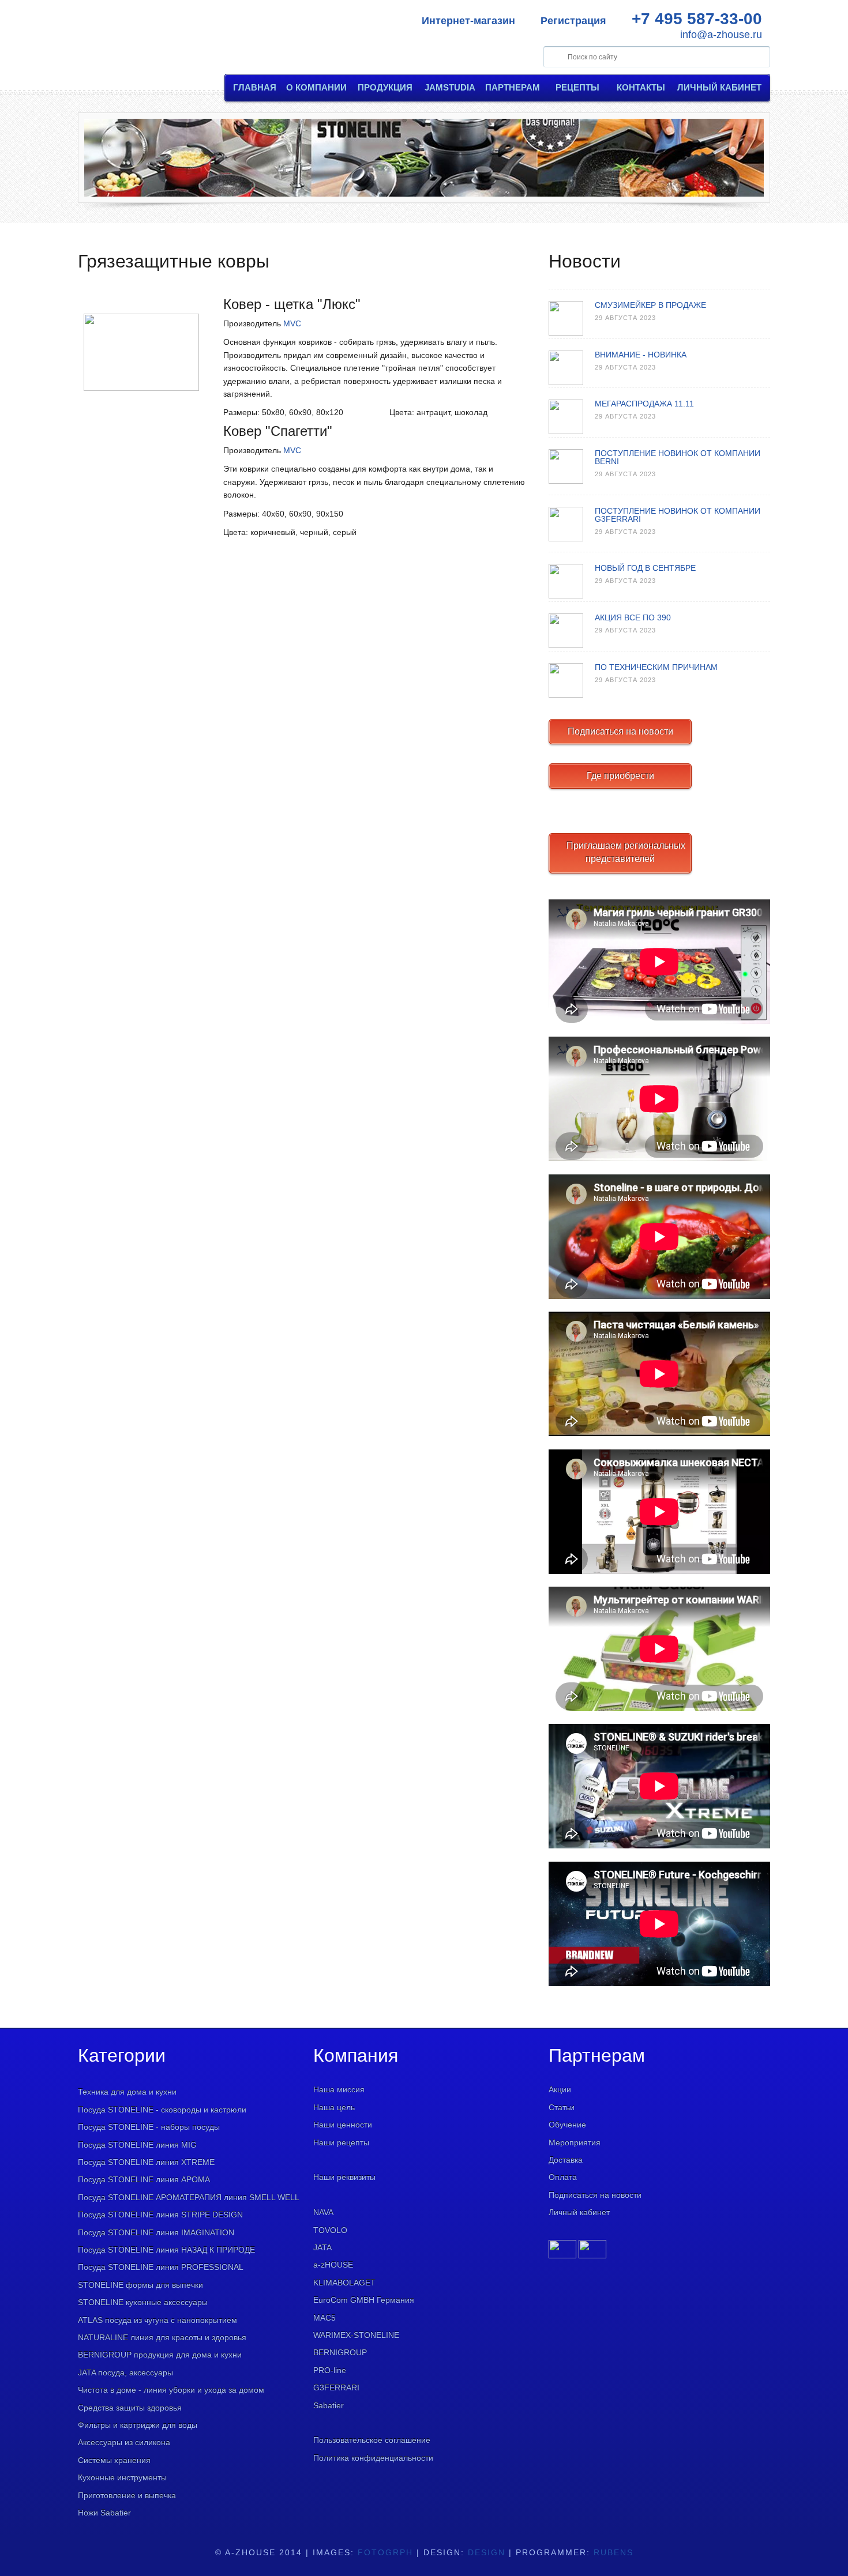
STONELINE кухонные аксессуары (143, 2302)
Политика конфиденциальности (373, 2458)
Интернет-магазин (468, 21)
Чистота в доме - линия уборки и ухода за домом (171, 2390)
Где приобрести (620, 776)
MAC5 (324, 2318)
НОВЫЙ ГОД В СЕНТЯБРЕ (645, 568)
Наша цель (334, 2107)
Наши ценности (343, 2125)
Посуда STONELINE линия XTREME (146, 2162)
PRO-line (330, 2370)
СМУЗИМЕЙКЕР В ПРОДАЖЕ (650, 305)
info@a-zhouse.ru (721, 35)
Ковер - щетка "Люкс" (292, 304)
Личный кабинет (579, 2212)
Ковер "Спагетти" (278, 431)
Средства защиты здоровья (130, 2408)
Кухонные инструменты (122, 2477)
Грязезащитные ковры (174, 261)
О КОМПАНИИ (316, 87)
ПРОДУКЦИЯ (385, 87)
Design (487, 2552)
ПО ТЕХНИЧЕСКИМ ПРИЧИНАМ (656, 667)
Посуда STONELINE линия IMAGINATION (156, 2232)
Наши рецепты (341, 2142)
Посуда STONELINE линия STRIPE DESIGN (160, 2215)
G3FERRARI (336, 2387)
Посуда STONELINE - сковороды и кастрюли (162, 2110)
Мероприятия (575, 2142)
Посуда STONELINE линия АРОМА (144, 2179)
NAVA (323, 2212)
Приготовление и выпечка (127, 2495)
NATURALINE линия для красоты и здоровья (162, 2337)
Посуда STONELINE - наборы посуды (149, 2127)
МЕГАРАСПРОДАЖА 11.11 (644, 404)
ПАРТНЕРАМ (513, 87)
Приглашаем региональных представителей (626, 852)
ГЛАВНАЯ (255, 87)
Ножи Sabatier (104, 2513)
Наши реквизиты (344, 2177)
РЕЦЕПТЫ (577, 87)
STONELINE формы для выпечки (140, 2285)
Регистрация (573, 21)
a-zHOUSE (333, 2265)
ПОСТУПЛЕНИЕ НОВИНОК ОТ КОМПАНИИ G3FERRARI (678, 515)
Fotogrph (385, 2552)
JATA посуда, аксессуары (125, 2372)
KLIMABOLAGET (344, 2283)
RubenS (614, 2552)
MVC (292, 323)
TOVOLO (330, 2230)
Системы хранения (114, 2460)
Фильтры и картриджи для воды (138, 2425)
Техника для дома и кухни (127, 2092)
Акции (560, 2089)
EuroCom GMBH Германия (364, 2300)
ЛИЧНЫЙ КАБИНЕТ (719, 87)
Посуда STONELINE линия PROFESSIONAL (161, 2267)
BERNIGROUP (340, 2352)
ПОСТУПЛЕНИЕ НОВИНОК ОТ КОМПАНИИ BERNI (678, 457)
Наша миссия (339, 2089)
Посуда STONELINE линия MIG (137, 2145)
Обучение (567, 2125)
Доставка (566, 2160)
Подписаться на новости (620, 731)
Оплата (563, 2177)
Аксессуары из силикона (124, 2442)
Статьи (562, 2107)
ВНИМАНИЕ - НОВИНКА (641, 355)
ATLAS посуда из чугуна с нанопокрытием (157, 2320)
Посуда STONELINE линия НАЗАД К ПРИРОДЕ (166, 2250)
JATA (322, 2247)
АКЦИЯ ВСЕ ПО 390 (633, 617)
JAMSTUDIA (450, 87)
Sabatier (329, 2405)
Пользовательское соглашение (372, 2440)
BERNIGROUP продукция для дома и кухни (160, 2355)
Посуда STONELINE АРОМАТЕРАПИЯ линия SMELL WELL (189, 2197)
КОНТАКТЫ (641, 87)
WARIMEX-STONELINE (356, 2335)
